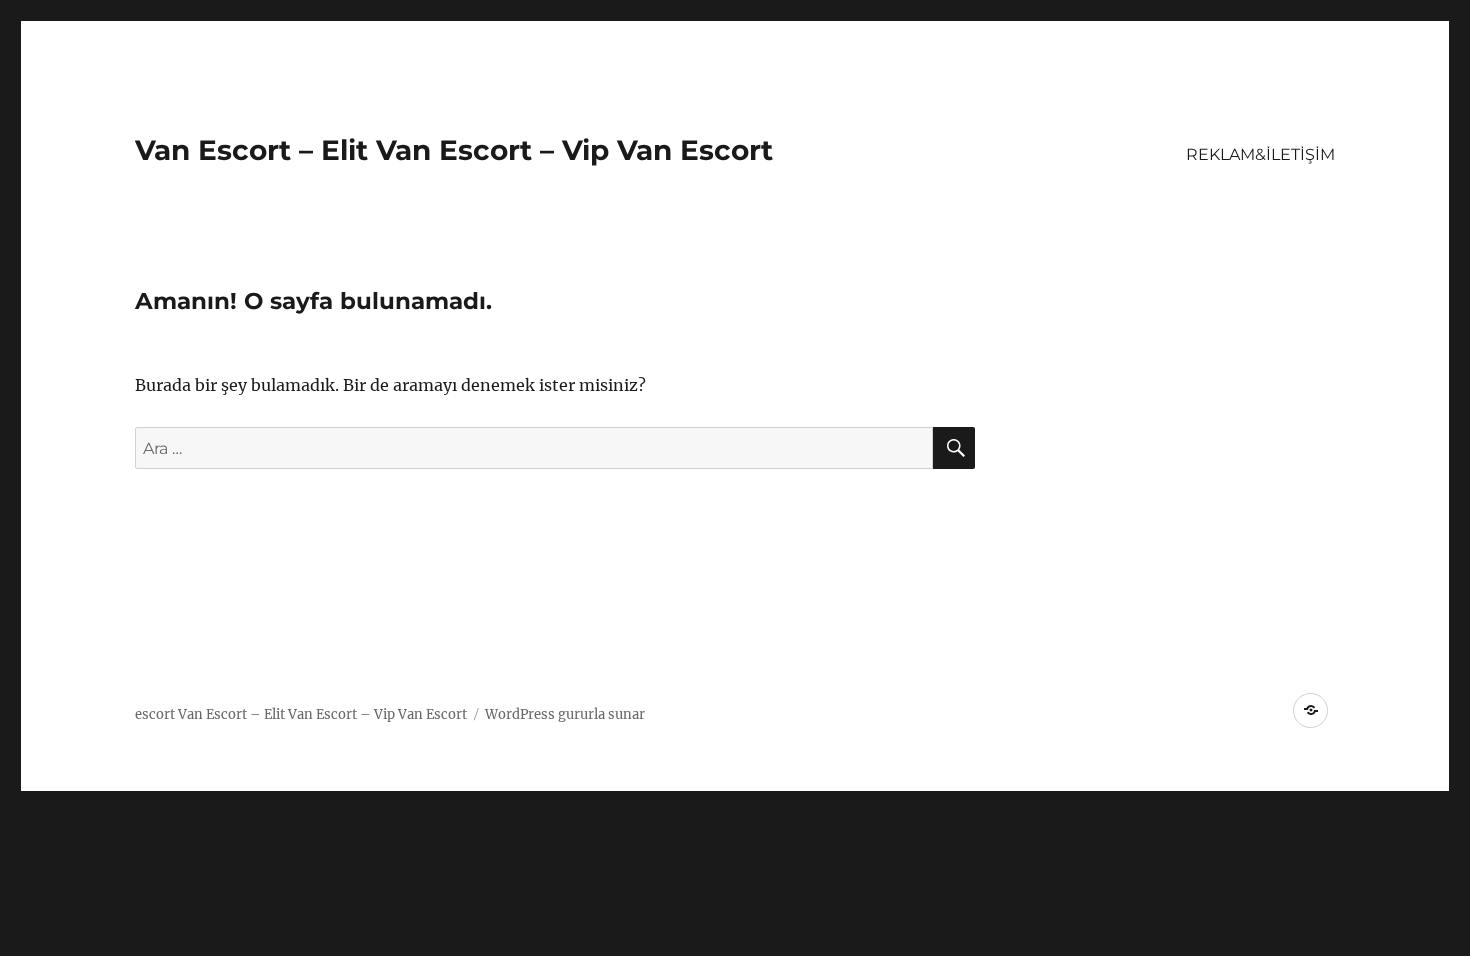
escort (155, 714)
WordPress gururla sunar (565, 714)
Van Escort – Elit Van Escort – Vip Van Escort (454, 150)
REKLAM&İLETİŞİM (1260, 154)
